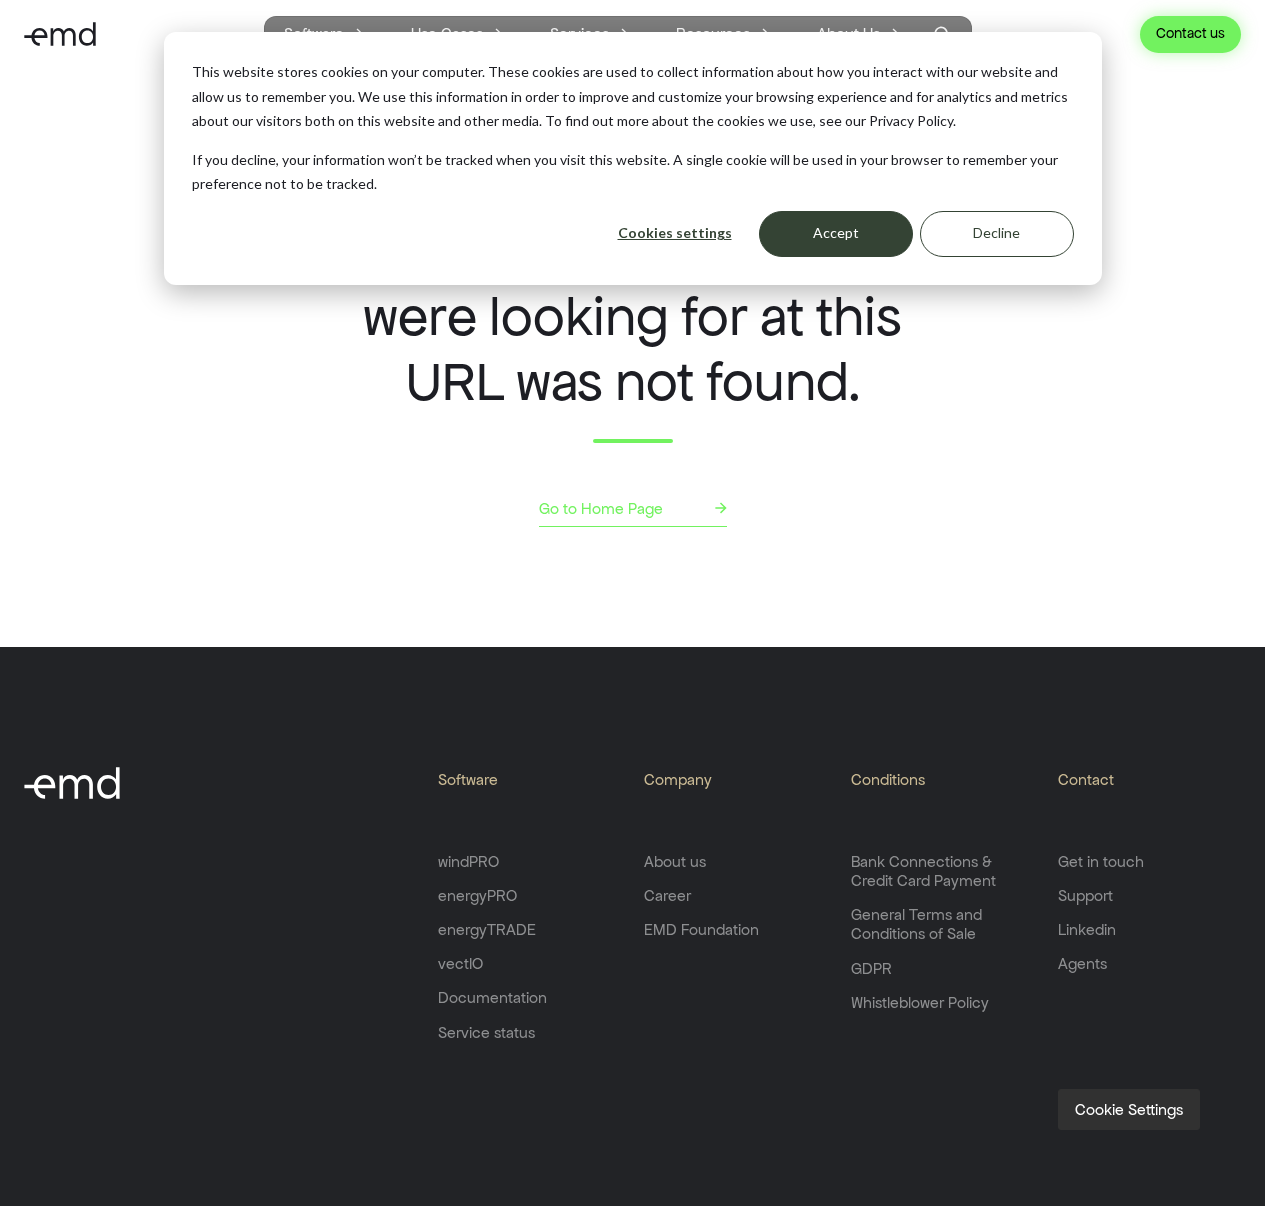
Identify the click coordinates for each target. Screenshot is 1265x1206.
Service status (486, 1032)
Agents (1082, 963)
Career (667, 895)
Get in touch (1101, 861)
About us (675, 861)
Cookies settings (675, 232)
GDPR (871, 968)
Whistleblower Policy (920, 1002)
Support (1085, 895)
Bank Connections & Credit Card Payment (923, 871)
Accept (836, 232)
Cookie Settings (1129, 1109)
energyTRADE (487, 929)
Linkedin (1087, 929)
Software (468, 779)
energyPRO (477, 895)
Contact (1086, 779)
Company (678, 779)
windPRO (468, 861)
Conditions (888, 779)
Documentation (492, 997)
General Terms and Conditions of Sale (916, 924)
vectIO (460, 963)
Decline (996, 232)
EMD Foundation (701, 929)
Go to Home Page (601, 508)
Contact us (1190, 33)
